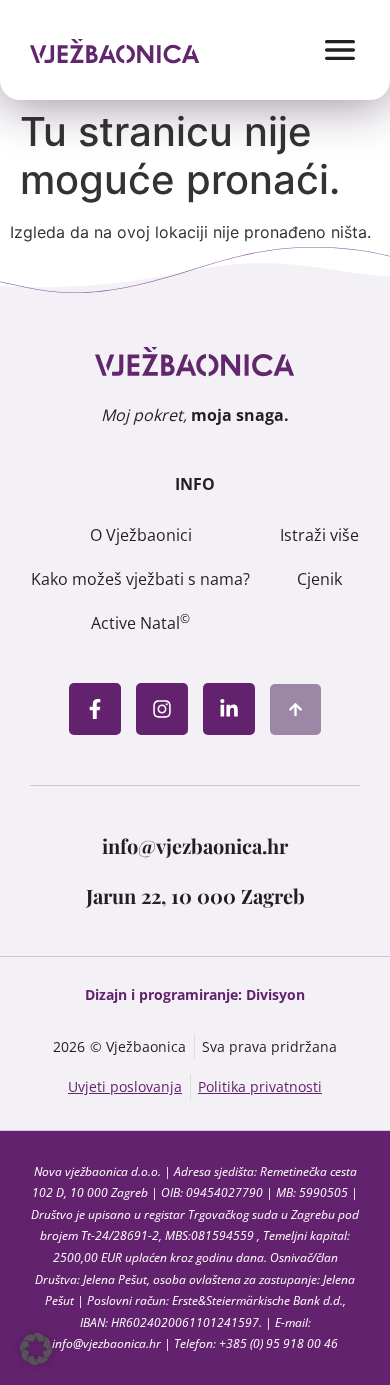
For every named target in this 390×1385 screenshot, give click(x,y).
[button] (36, 1349)
